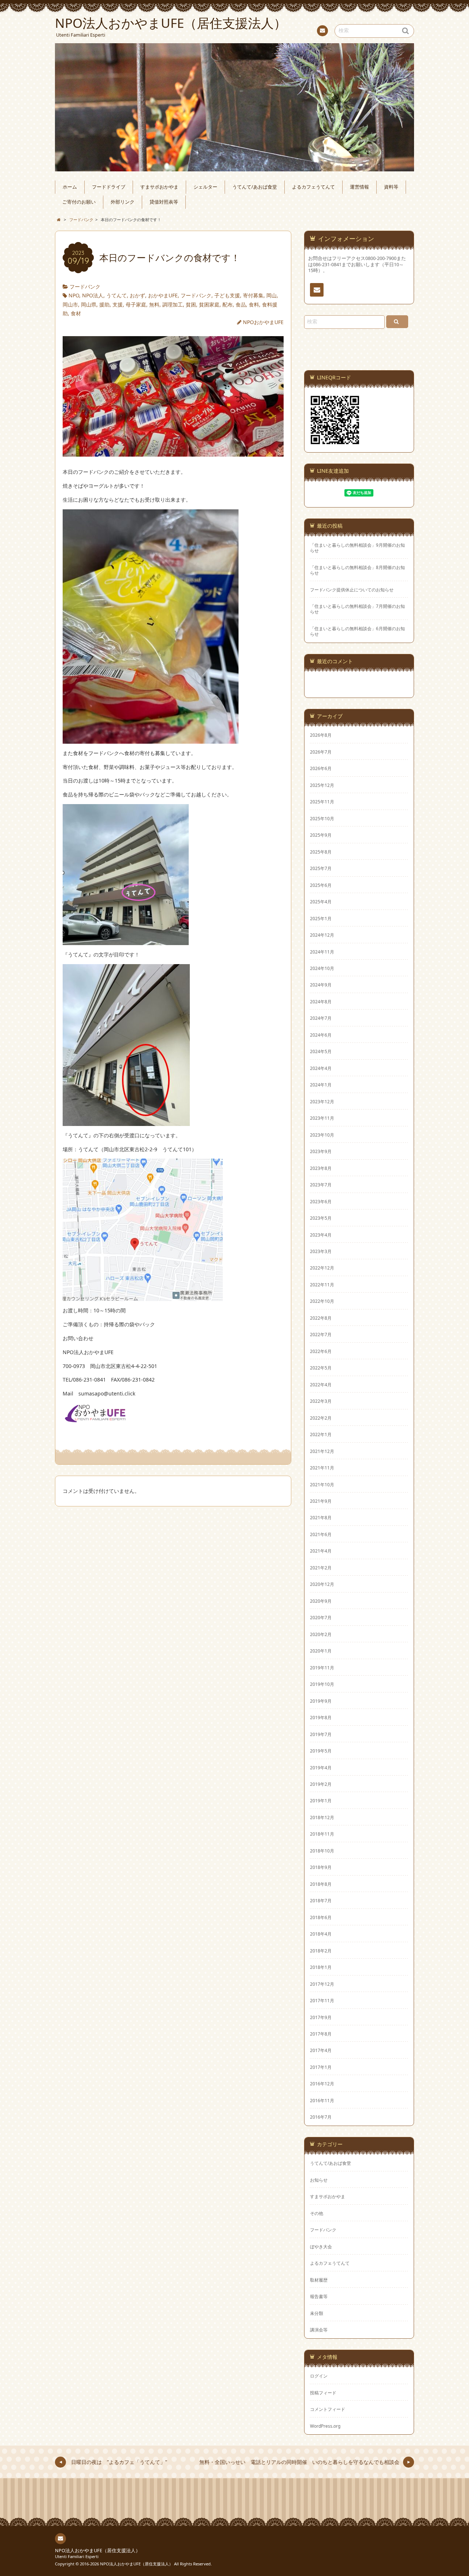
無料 (154, 304)
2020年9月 (321, 1601)
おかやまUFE (163, 295)
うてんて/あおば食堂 (255, 187)
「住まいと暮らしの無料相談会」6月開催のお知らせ (357, 631)
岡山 (272, 295)
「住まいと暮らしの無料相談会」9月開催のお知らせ (357, 548)
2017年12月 (322, 1984)
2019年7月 (321, 1734)
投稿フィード (323, 2393)
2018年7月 (321, 1900)
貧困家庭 (209, 304)
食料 (254, 304)
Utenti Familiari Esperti (77, 2556)
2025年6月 (321, 885)
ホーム (70, 187)
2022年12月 (322, 1268)
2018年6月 (321, 1917)
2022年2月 (321, 1418)
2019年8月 (321, 1717)
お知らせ (319, 2180)
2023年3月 (321, 1251)
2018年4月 (321, 1934)
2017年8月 (321, 2034)
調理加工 (173, 304)
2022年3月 (321, 1401)
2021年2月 (321, 1568)
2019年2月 (321, 1784)
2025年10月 (322, 818)
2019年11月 (322, 1668)
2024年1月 (321, 1085)
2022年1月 (321, 1434)
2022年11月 (322, 1285)
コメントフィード (328, 2409)
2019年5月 (321, 1751)
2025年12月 (322, 785)
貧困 (191, 304)
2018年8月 (321, 1884)
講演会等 (319, 2330)
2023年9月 (321, 1151)
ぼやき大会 (321, 2246)
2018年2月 (321, 1951)
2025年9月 (321, 835)
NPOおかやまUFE (263, 322)
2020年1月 (321, 1651)
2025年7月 (321, 868)
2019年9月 (321, 1701)
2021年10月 (322, 1484)
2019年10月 (322, 1684)
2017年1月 (321, 2067)
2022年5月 (321, 1368)
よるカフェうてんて (313, 187)
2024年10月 (322, 968)
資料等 (391, 187)
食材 (76, 313)
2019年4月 (321, 1767)
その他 (317, 2213)
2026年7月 (321, 752)
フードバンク (85, 287)
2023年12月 (322, 1101)
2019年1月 (321, 1800)
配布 (228, 304)
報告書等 (319, 2296)
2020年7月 (321, 1617)
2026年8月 (321, 735)
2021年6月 (321, 1534)
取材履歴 (319, 2280)
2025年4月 (321, 902)
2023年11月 (322, 1118)
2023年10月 (322, 1135)
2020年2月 (321, 1634)
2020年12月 (322, 1584)
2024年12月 (322, 935)
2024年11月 (322, 952)
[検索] (397, 322)
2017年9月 (321, 2017)
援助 (104, 304)
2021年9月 (321, 1501)
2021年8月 (321, 1517)
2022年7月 (321, 1334)
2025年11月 (322, 802)
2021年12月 (322, 1451)
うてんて (117, 295)
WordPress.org (325, 2426)
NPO (74, 295)
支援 (118, 304)
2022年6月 (321, 1351)
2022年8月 (321, 1318)
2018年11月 (322, 1834)
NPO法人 (93, 295)
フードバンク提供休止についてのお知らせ (352, 590)
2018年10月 (322, 1851)
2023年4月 (321, 1235)
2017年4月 (321, 2050)
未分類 (317, 2313)
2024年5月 (321, 1051)
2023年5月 (321, 1218)
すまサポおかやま (159, 187)
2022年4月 (321, 1384)
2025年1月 (321, 918)
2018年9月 (321, 1867)
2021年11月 (322, 1468)
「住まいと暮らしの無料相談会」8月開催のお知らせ (357, 570)
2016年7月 (321, 2117)
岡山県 (89, 304)
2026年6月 (321, 768)
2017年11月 (322, 2000)
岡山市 (70, 304)
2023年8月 (321, 1168)
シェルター (205, 187)
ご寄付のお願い (79, 202)
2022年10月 (322, 1301)
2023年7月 (321, 1185)
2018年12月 (322, 1817)
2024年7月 (321, 1018)
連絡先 (322, 31)
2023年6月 (321, 1201)
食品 (241, 304)
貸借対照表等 (164, 202)
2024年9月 (321, 985)
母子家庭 (136, 304)
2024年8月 (321, 1001)
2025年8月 (321, 852)
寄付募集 (253, 295)
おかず (137, 295)
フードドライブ (109, 187)
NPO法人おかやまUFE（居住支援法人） (98, 2551)
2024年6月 (321, 1035)
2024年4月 (321, 1068)
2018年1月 (321, 1967)
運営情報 (359, 187)
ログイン (319, 2376)
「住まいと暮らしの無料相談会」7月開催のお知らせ (357, 609)
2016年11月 (322, 2100)
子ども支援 (227, 295)
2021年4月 (321, 1551)
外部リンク (123, 202)
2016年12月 (322, 2084)
